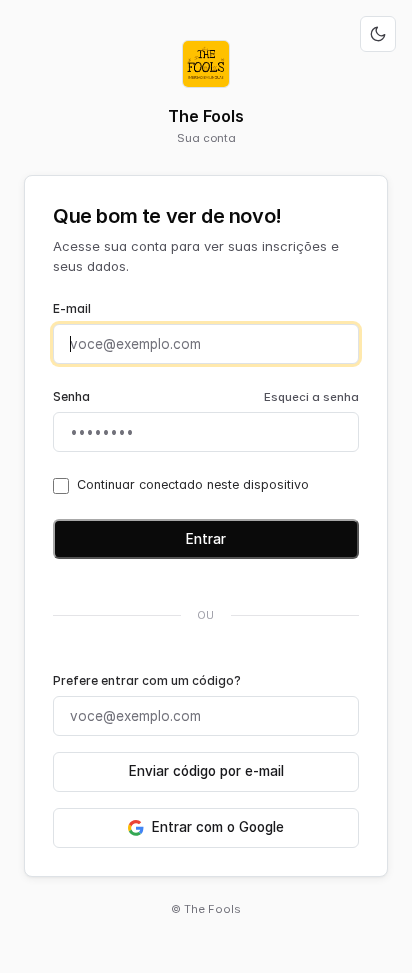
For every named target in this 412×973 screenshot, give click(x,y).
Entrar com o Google (218, 827)
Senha (71, 396)
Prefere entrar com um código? (147, 680)
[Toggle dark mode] (378, 34)
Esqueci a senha (311, 397)
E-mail (72, 308)
